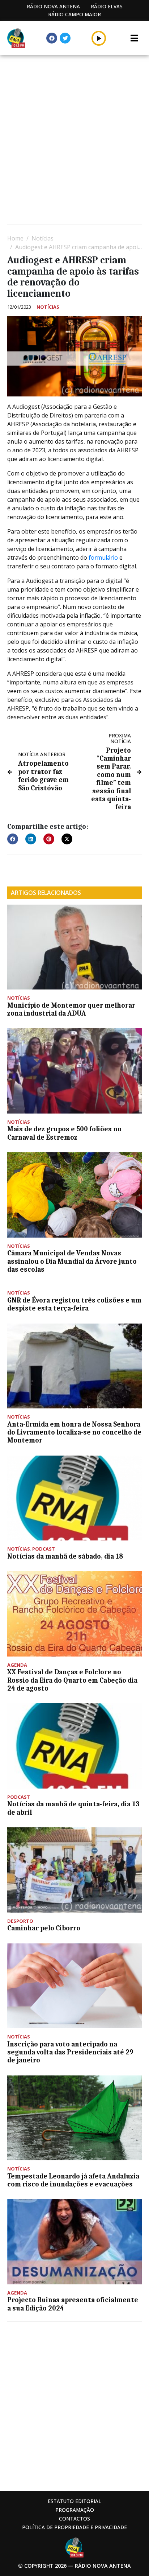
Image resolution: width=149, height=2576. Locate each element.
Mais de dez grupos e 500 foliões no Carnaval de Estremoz (64, 1133)
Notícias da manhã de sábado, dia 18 (65, 1556)
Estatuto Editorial (74, 2501)
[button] (99, 38)
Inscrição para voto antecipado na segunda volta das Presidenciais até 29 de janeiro (70, 2052)
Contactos (74, 2519)
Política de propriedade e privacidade (74, 2527)
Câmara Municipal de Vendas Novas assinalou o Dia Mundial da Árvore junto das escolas (72, 1261)
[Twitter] (65, 38)
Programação (75, 2510)
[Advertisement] (74, 141)
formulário (103, 557)
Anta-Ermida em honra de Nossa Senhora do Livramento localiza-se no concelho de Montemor (74, 1433)
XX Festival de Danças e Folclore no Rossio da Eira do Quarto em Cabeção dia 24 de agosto (72, 1680)
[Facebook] (52, 38)
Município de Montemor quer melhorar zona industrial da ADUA (71, 1009)
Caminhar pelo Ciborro (44, 1928)
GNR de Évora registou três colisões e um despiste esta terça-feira (74, 1304)
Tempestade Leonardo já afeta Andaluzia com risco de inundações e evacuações (73, 2180)
